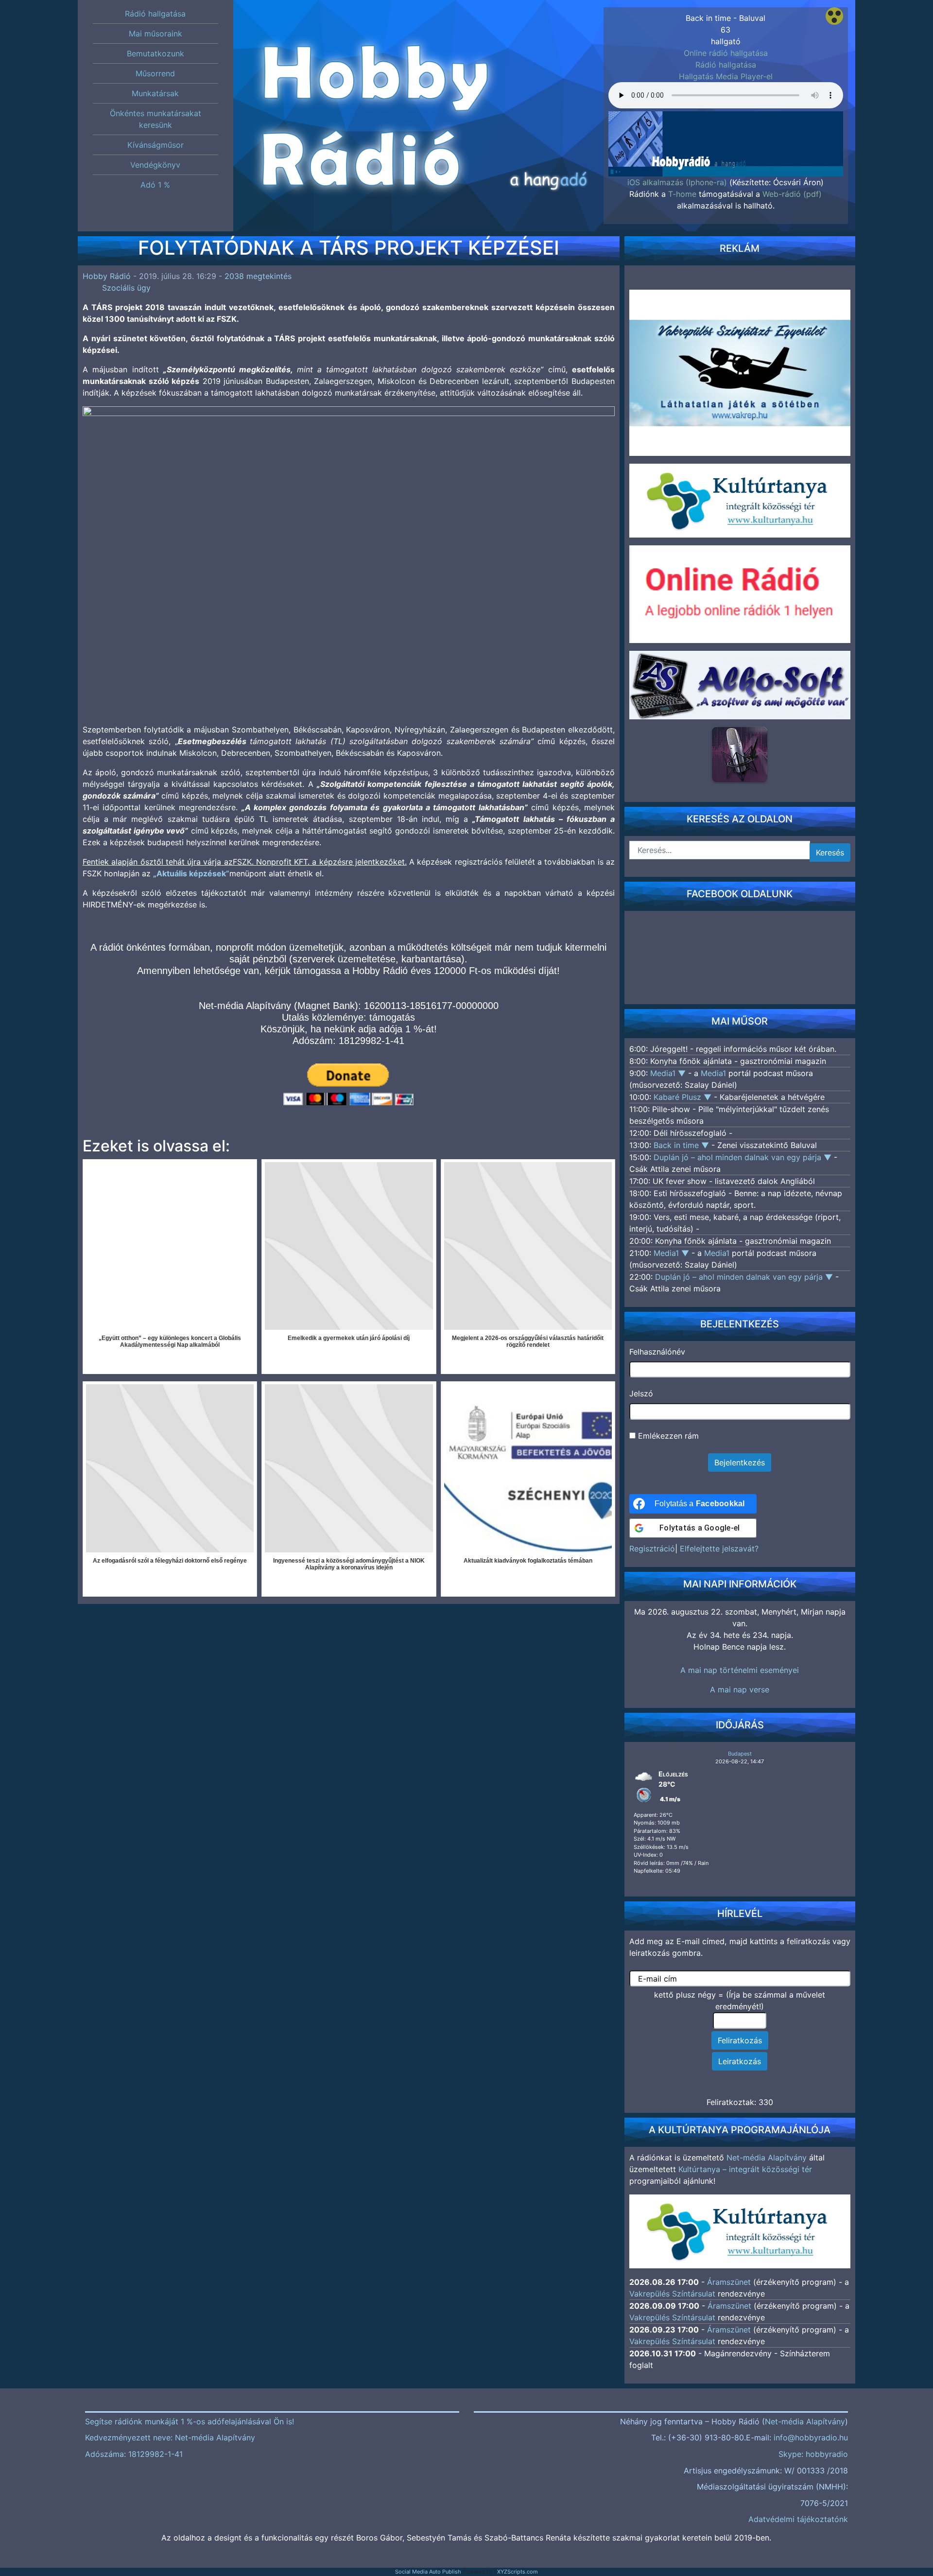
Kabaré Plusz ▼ (684, 1097)
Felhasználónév (657, 1352)
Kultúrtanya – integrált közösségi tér (745, 2169)
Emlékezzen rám (667, 1436)
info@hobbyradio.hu (811, 2437)
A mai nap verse (740, 1689)
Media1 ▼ (669, 1073)
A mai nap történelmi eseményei (740, 1670)
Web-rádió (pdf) (792, 194)
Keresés (830, 853)
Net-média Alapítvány (767, 2158)
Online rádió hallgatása (726, 53)
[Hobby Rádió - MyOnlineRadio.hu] (740, 754)
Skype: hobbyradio (813, 2454)
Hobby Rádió (107, 276)
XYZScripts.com (518, 2572)
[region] (726, 129)
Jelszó (641, 1393)
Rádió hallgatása (726, 65)
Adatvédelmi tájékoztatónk (798, 2519)
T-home (682, 194)
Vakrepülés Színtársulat (672, 2294)
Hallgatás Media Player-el (726, 76)
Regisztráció (652, 1549)
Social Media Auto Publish (428, 2572)
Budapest (740, 1754)
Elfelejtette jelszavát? (719, 1549)
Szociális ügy (126, 288)
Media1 (713, 1073)
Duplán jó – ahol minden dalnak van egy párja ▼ (744, 1157)
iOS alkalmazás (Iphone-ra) (677, 182)
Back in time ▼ (682, 1145)
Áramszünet (729, 2282)
